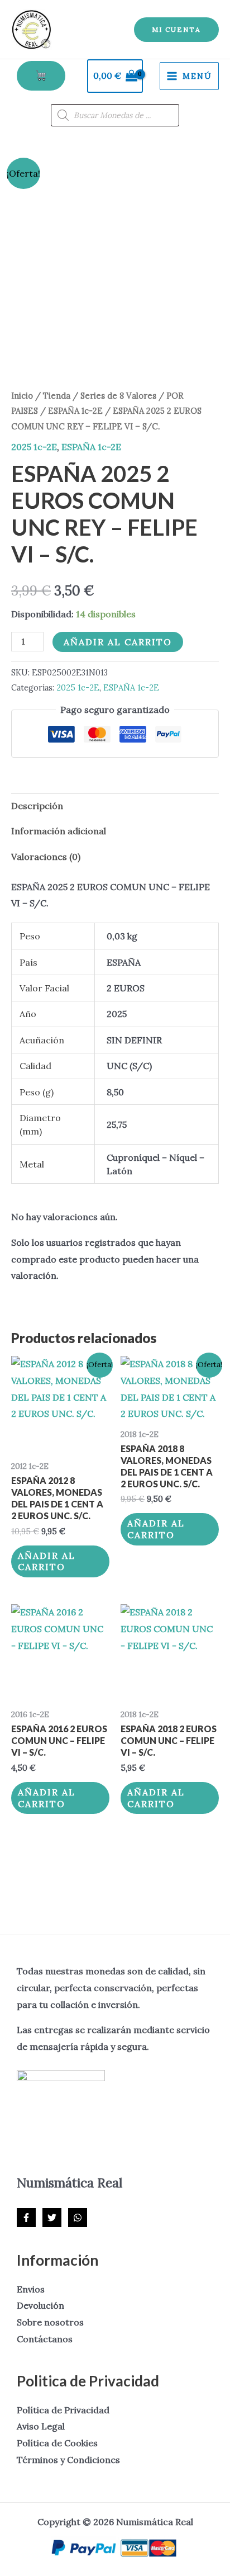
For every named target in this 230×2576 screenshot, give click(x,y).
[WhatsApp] (78, 2218)
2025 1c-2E (34, 447)
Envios (31, 2289)
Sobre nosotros (50, 2322)
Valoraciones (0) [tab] (46, 857)
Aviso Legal (41, 2426)
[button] (176, 30)
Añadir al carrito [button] (47, 1561)
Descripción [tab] (37, 806)
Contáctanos (45, 2339)
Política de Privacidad (63, 2410)
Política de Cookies (57, 2443)
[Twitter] (52, 2218)
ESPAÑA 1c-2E (75, 411)
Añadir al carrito (118, 642)
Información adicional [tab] (59, 831)
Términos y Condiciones (68, 2460)
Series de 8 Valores (118, 396)
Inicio (22, 396)
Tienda (57, 396)
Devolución (40, 2305)
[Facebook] (26, 2218)
